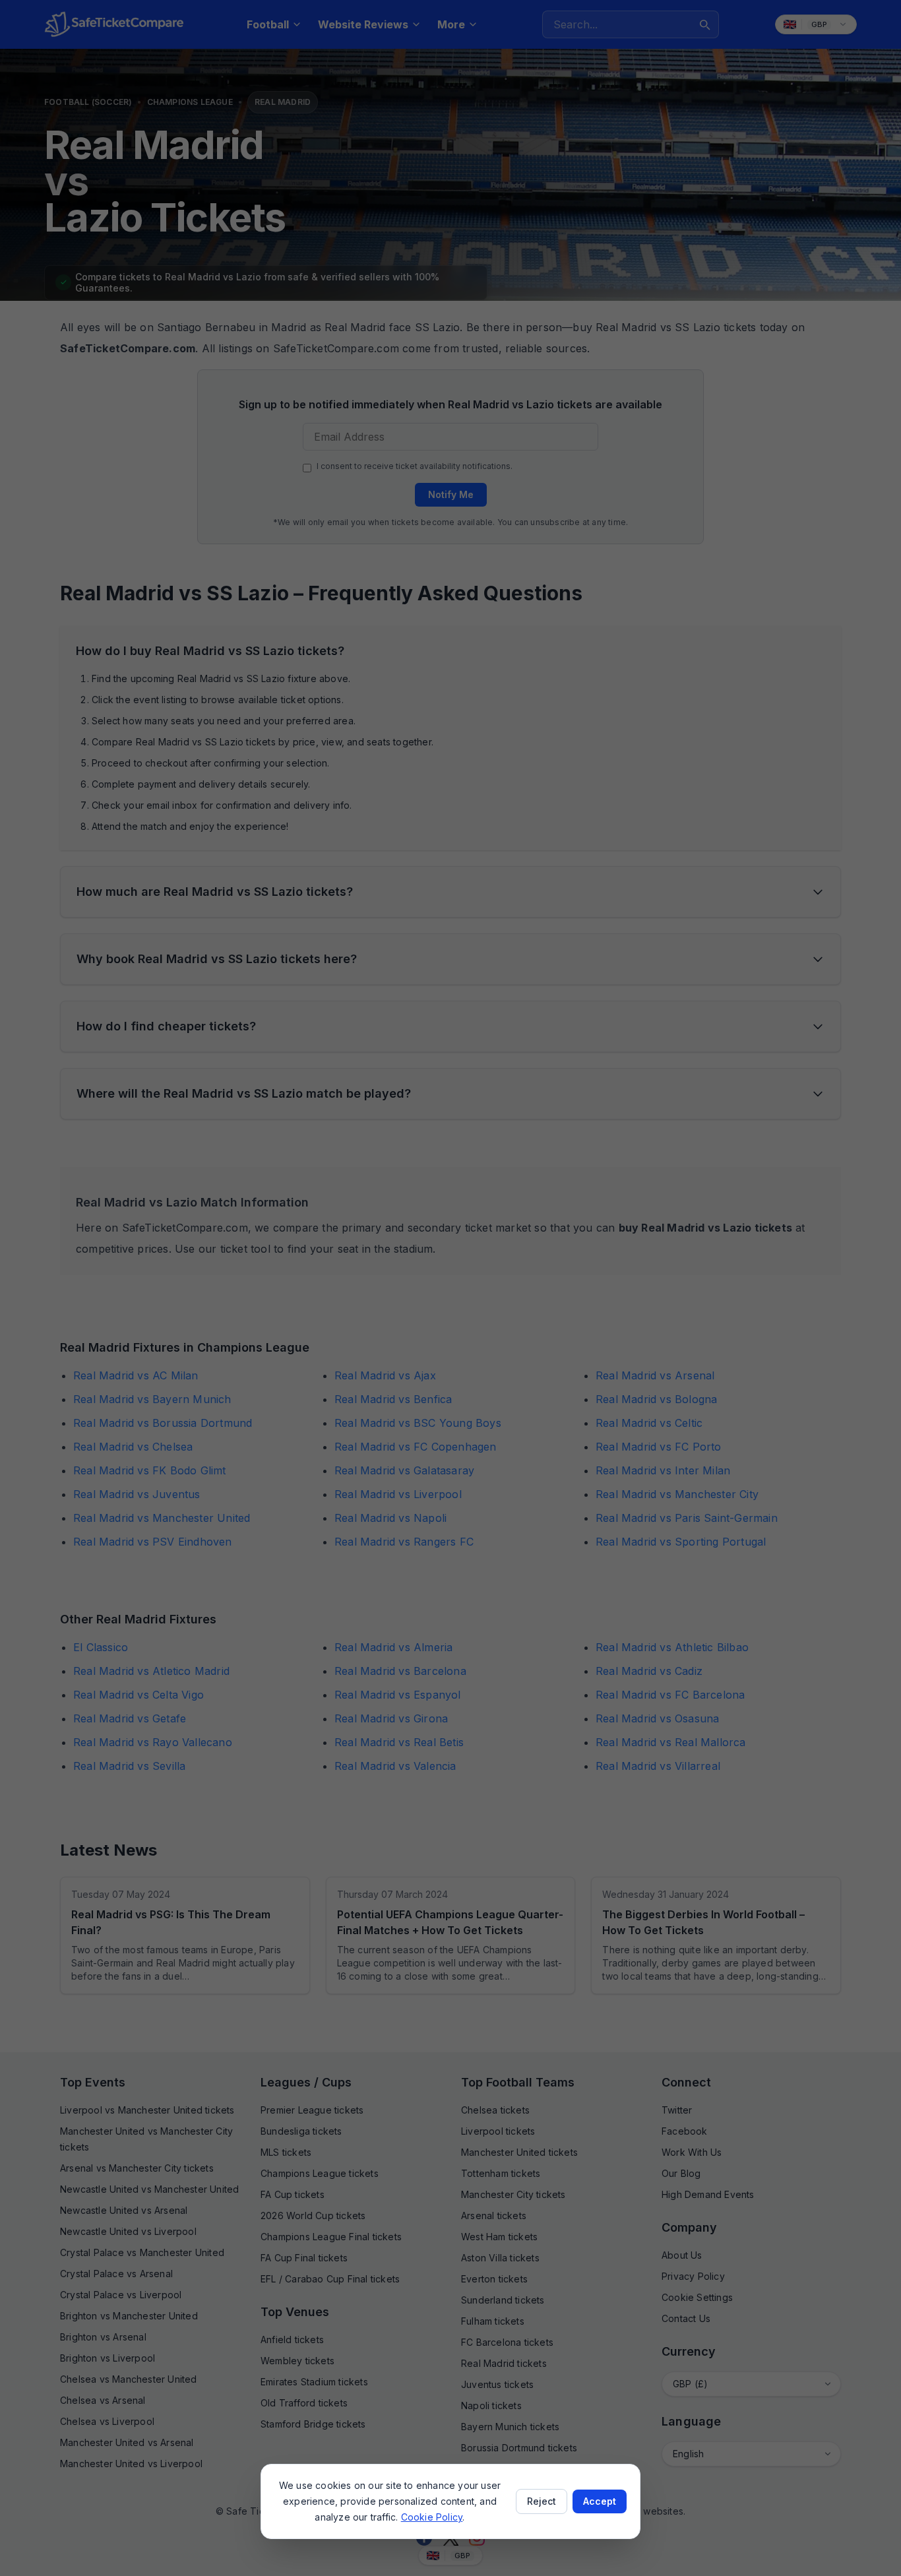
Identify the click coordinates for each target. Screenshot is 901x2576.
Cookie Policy (432, 2517)
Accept (600, 2501)
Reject (542, 2501)
